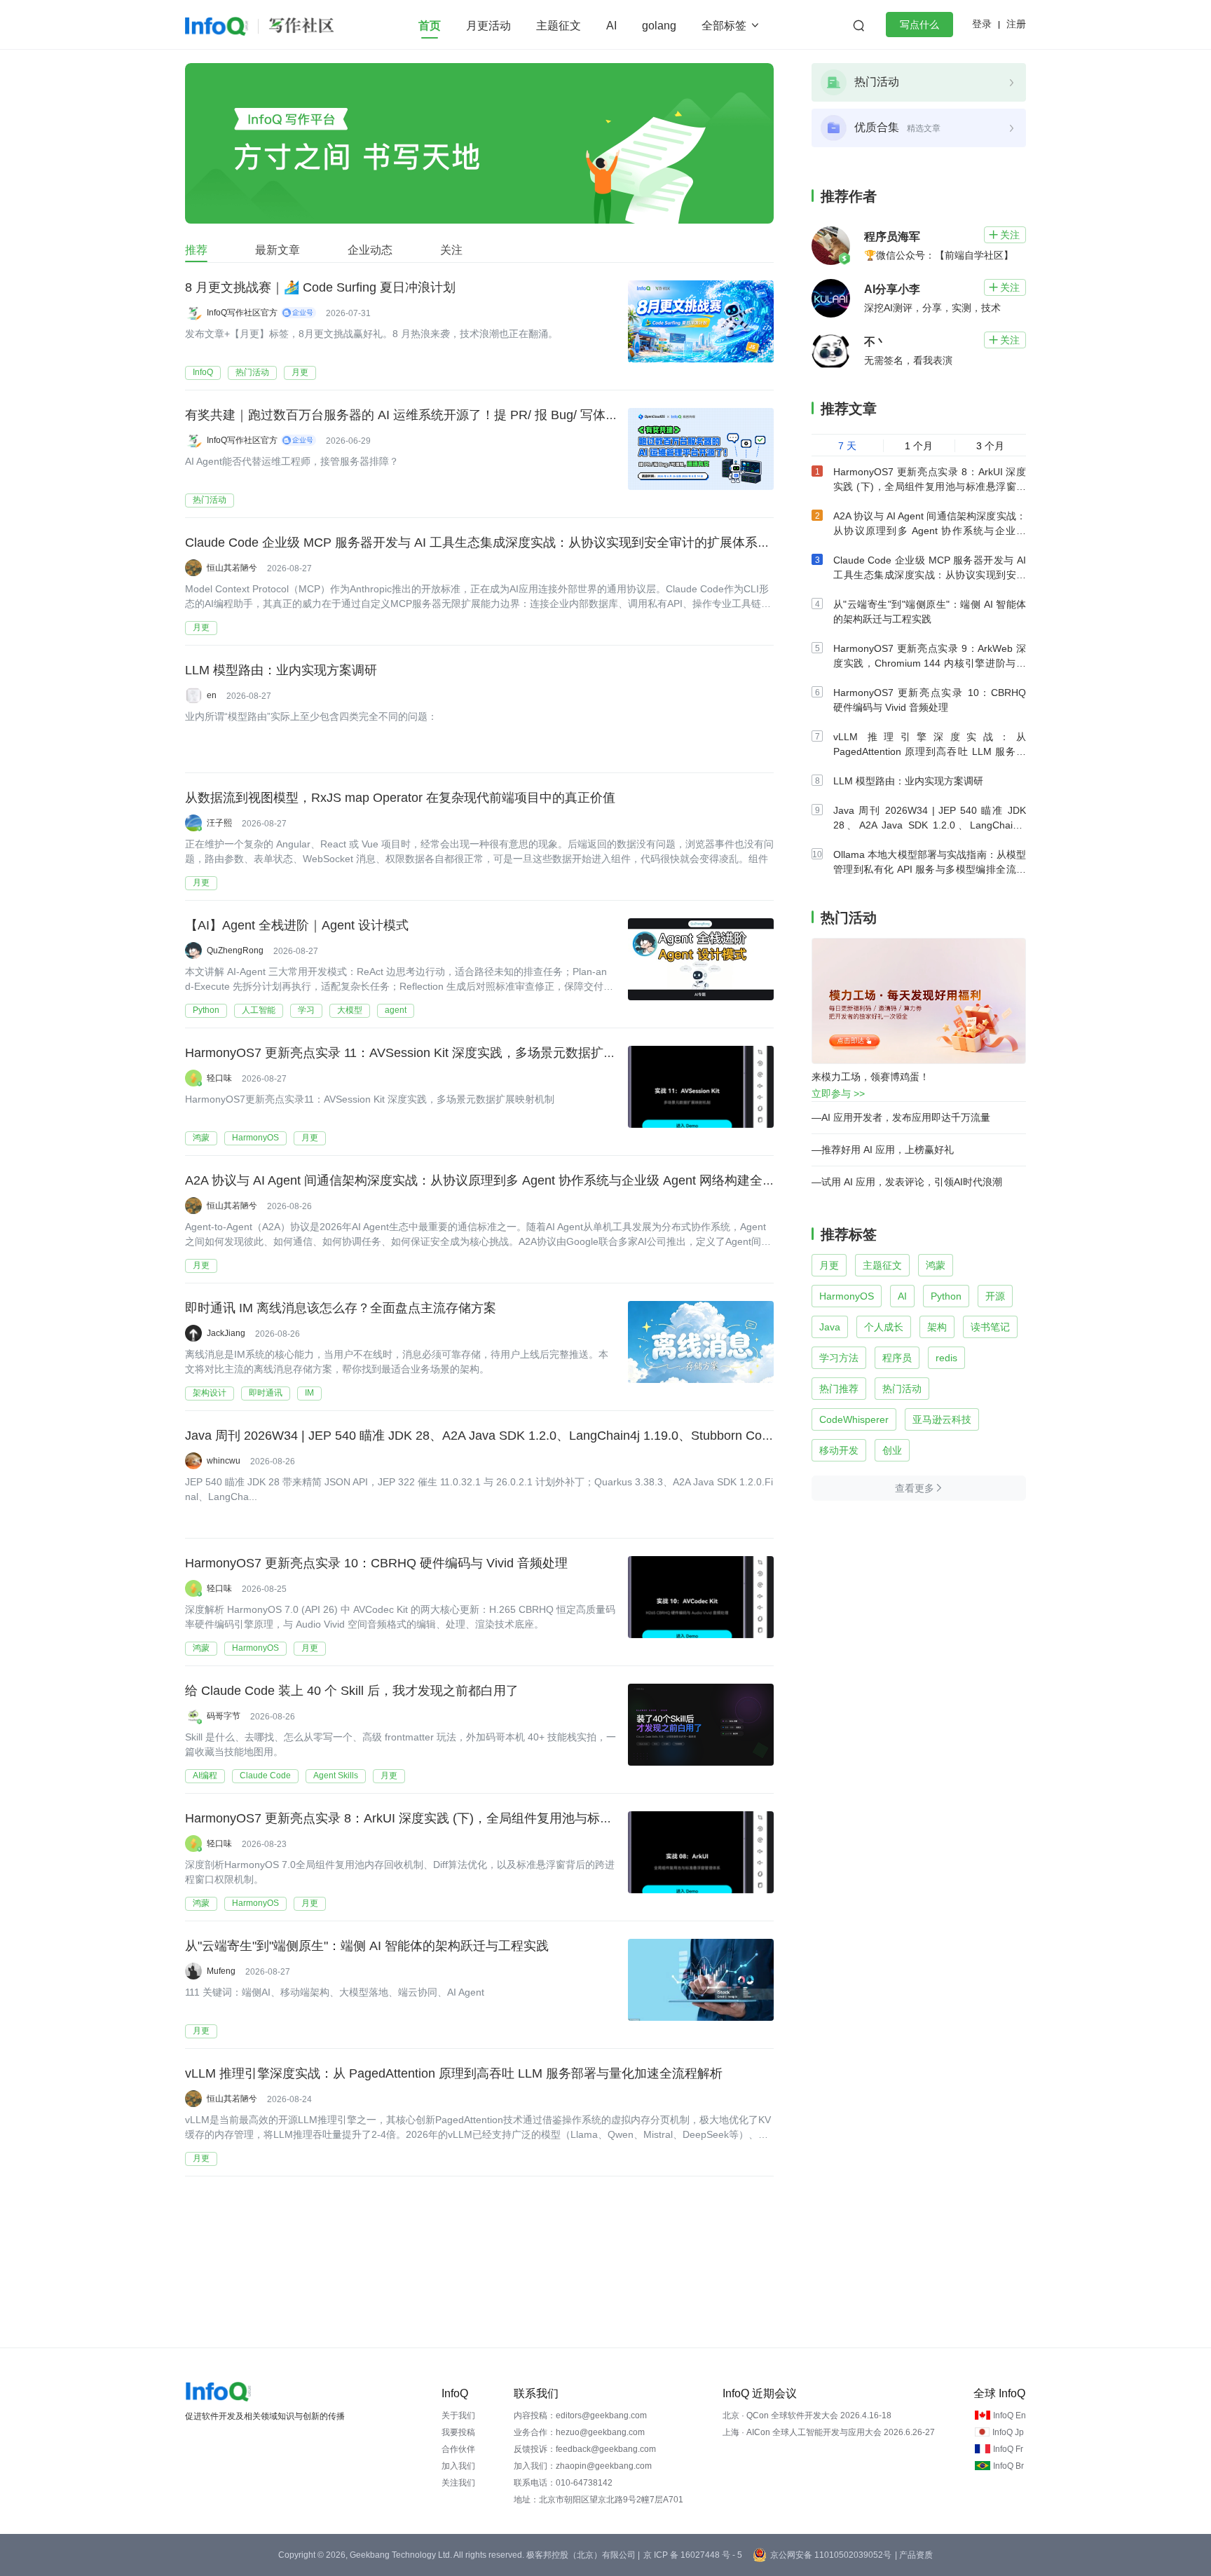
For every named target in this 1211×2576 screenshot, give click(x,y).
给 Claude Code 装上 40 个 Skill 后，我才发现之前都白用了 (352, 1691)
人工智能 (259, 1010)
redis (946, 1358)
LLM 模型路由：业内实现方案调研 (281, 670)
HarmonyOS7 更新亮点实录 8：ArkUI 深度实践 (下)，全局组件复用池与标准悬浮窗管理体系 (443, 1818)
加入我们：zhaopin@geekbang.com (583, 2466)
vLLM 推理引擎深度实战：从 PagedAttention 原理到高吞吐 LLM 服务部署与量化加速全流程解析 (454, 2073)
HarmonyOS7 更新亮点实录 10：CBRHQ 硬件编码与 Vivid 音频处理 (376, 1563)
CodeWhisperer (854, 1419)
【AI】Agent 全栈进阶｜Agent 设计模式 (297, 925)
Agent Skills (336, 1776)
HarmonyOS (255, 1138)
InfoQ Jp (1008, 2432)
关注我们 (458, 2483)
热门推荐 (839, 1389)
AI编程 (205, 1776)
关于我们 (458, 2415)
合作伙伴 (458, 2449)
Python (206, 1010)
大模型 (350, 1010)
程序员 (897, 1358)
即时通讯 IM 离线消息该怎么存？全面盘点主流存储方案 (341, 1308)
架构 (937, 1327)
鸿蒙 (201, 1138)
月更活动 (488, 26)
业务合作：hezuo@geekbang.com (579, 2432)
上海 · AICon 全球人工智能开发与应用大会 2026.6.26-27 (829, 2432)
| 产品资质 (914, 2555)
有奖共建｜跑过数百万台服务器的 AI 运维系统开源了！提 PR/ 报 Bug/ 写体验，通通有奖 (433, 415)
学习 (306, 1010)
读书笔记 (990, 1327)
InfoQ (203, 372)
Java (830, 1327)
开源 (995, 1296)
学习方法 (839, 1358)
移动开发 (839, 1450)
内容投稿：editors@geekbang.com (580, 2415)
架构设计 (210, 1393)
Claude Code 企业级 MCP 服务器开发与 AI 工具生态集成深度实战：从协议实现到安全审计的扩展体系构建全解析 (503, 543)
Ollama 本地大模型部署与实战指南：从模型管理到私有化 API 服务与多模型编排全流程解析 (930, 869)
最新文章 (278, 250)
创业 (892, 1450)
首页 (430, 26)
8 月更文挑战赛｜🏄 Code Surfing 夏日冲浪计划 (320, 287)
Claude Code (265, 1776)
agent (396, 1010)
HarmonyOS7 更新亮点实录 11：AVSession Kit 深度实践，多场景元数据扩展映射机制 (426, 1053)
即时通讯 (266, 1393)
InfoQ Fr (1008, 2449)
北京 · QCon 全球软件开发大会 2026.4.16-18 (807, 2415)
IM (309, 1393)
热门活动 (252, 372)
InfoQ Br (1008, 2466)
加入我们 (458, 2466)
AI (611, 26)
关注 (451, 250)
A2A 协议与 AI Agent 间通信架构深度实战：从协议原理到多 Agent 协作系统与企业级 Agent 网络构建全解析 (486, 1180)
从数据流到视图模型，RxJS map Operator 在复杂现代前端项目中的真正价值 (400, 798)
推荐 (196, 250)
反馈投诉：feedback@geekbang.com (585, 2449)
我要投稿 (458, 2432)
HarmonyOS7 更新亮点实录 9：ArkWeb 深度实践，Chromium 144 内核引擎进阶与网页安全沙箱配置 (930, 663)
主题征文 (559, 26)
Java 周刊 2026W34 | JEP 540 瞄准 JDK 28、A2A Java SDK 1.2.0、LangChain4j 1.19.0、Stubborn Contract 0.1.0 (505, 1436)
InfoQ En (1010, 2415)
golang (659, 26)
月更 (300, 372)
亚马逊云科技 (942, 1419)
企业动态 (370, 250)
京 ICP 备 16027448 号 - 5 (693, 2555)
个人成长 (884, 1327)
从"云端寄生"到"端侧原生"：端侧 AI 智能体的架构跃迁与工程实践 (367, 1946)
